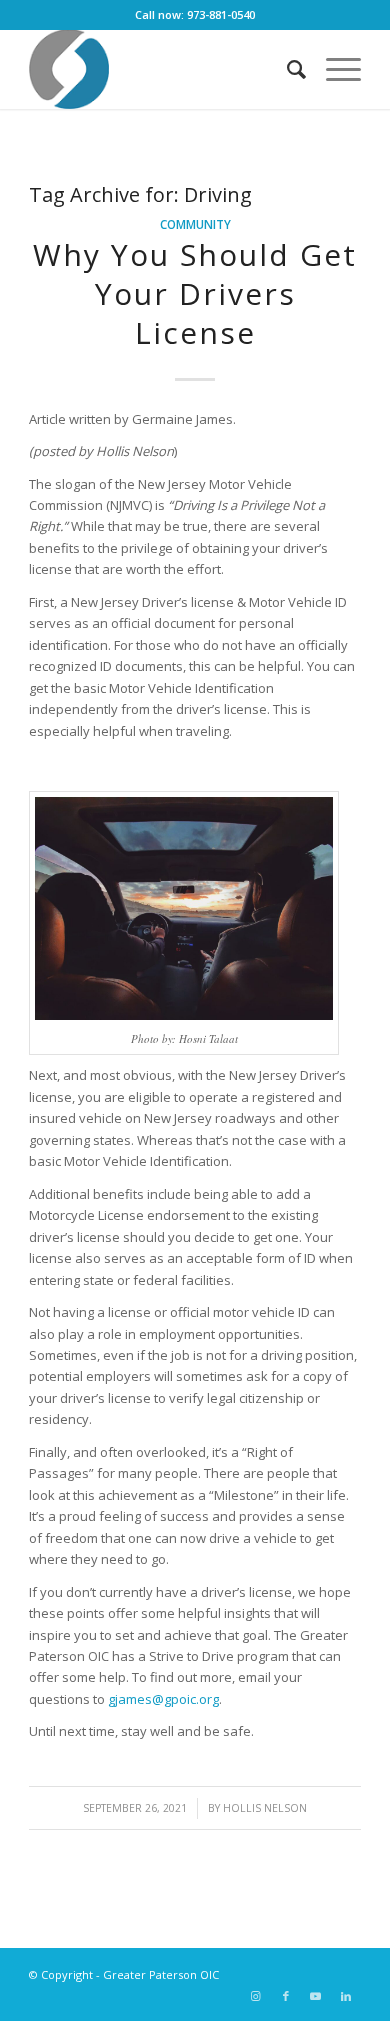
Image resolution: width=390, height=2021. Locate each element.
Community (195, 224)
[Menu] (333, 69)
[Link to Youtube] (316, 1996)
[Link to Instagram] (256, 1996)
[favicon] (161, 69)
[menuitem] (286, 69)
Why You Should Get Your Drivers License (195, 293)
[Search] (286, 69)
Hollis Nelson (265, 1808)
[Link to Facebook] (286, 1996)
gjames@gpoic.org (163, 1699)
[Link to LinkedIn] (346, 1996)
